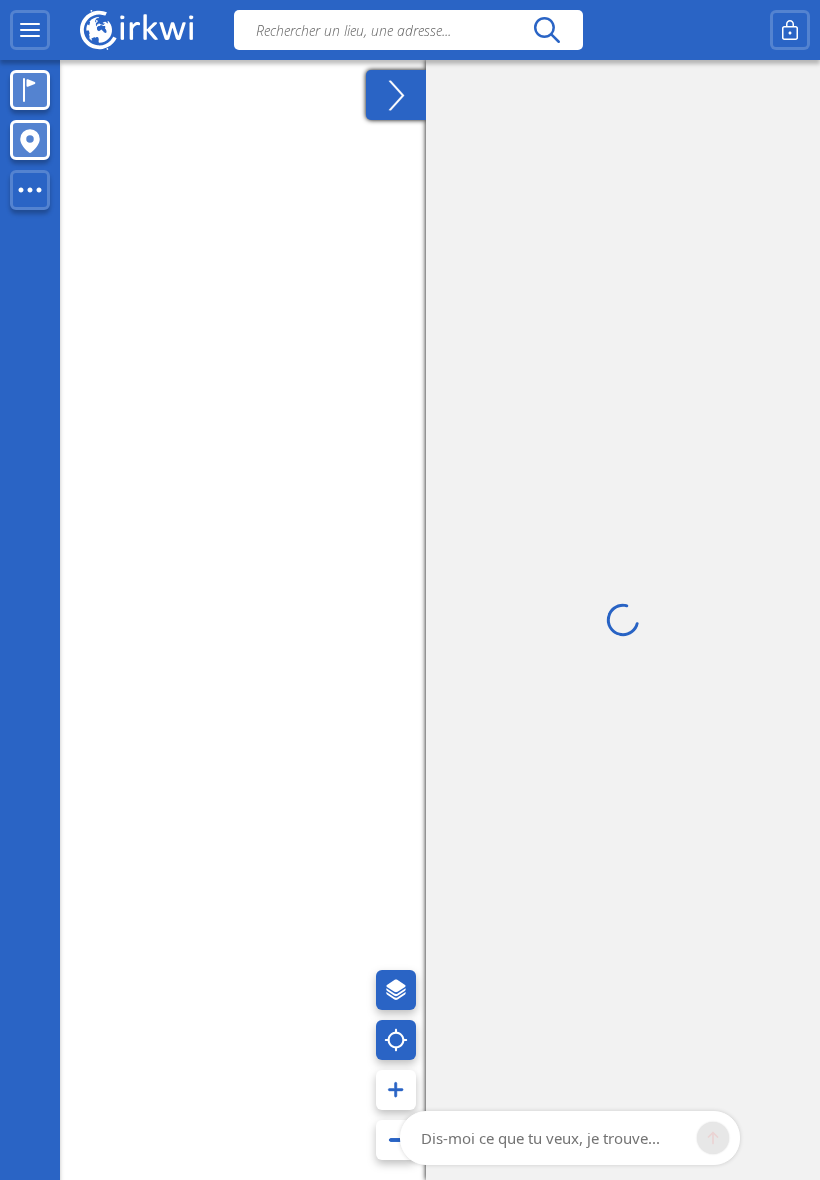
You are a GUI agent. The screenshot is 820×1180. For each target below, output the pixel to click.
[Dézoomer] (396, 1140)
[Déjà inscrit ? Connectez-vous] (790, 30)
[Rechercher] (546, 30)
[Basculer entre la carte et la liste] (396, 95)
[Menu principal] (30, 30)
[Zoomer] (396, 1090)
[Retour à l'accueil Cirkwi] (137, 30)
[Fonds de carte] (396, 990)
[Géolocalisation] (396, 1040)
